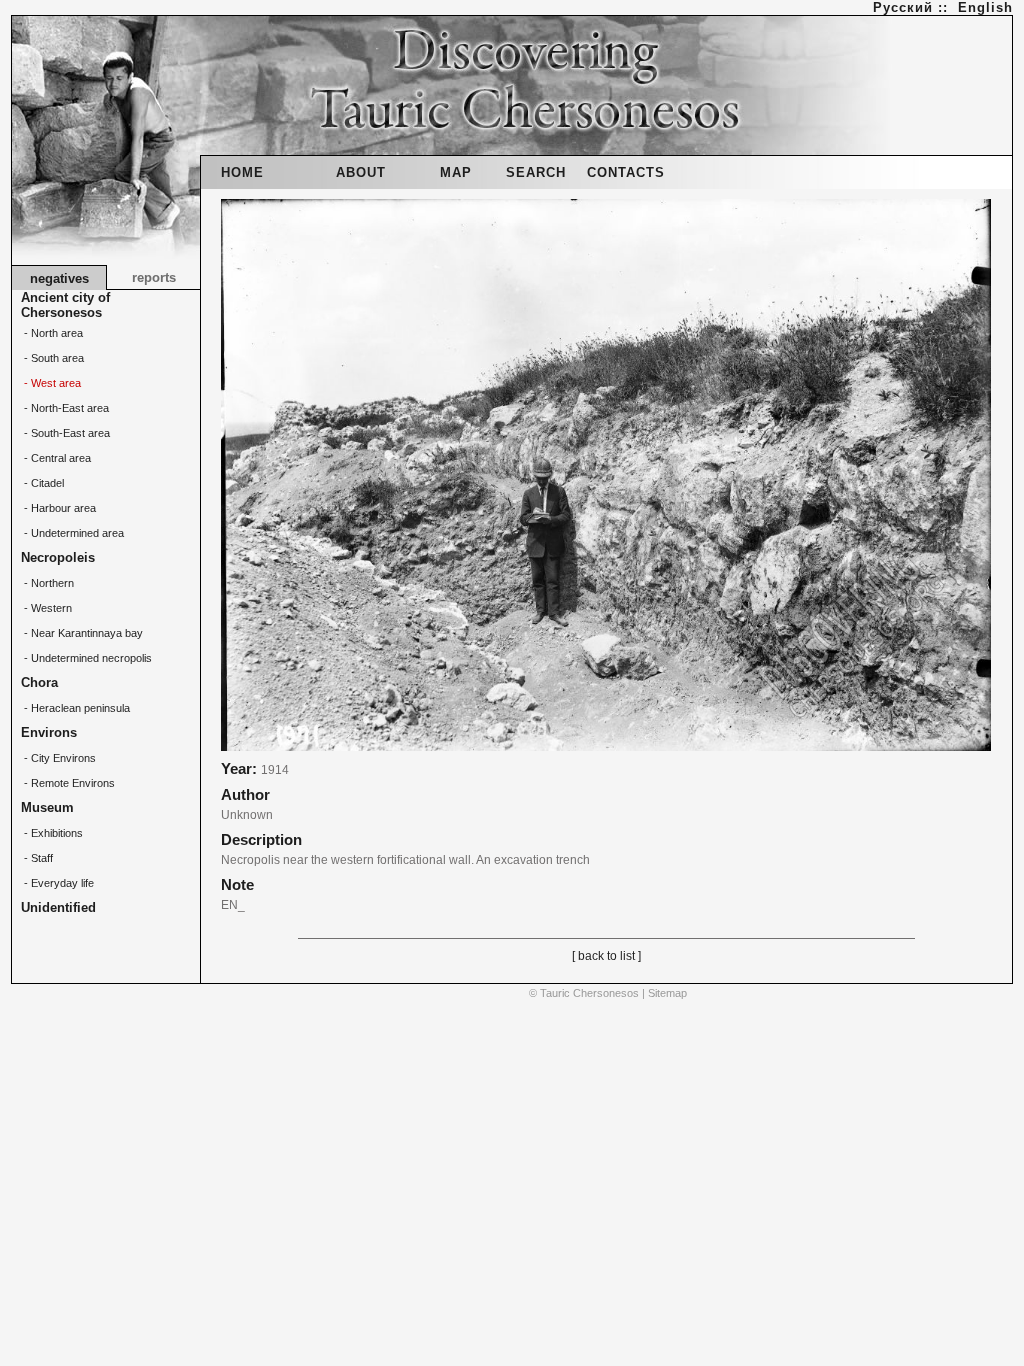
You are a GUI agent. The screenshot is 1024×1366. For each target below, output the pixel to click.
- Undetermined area (72, 533)
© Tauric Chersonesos (584, 993)
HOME (242, 172)
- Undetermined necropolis (86, 658)
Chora (39, 682)
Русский (903, 7)
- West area (51, 383)
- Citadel (42, 483)
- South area (52, 358)
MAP (456, 172)
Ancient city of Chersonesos (65, 305)
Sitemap (667, 993)
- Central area (56, 458)
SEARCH (536, 172)
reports (154, 277)
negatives (59, 278)
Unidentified (58, 907)
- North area (52, 333)
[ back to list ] (606, 956)
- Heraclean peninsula (75, 708)
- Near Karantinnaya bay (82, 633)
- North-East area (65, 408)
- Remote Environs (68, 783)
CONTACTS (626, 172)
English (985, 7)
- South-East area (65, 433)
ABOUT (361, 172)
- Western (46, 608)
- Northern (47, 583)
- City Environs (58, 758)
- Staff (37, 858)
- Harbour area (58, 508)
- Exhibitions (52, 833)
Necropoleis (58, 557)
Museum (47, 807)
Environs (49, 732)
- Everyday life (57, 883)
